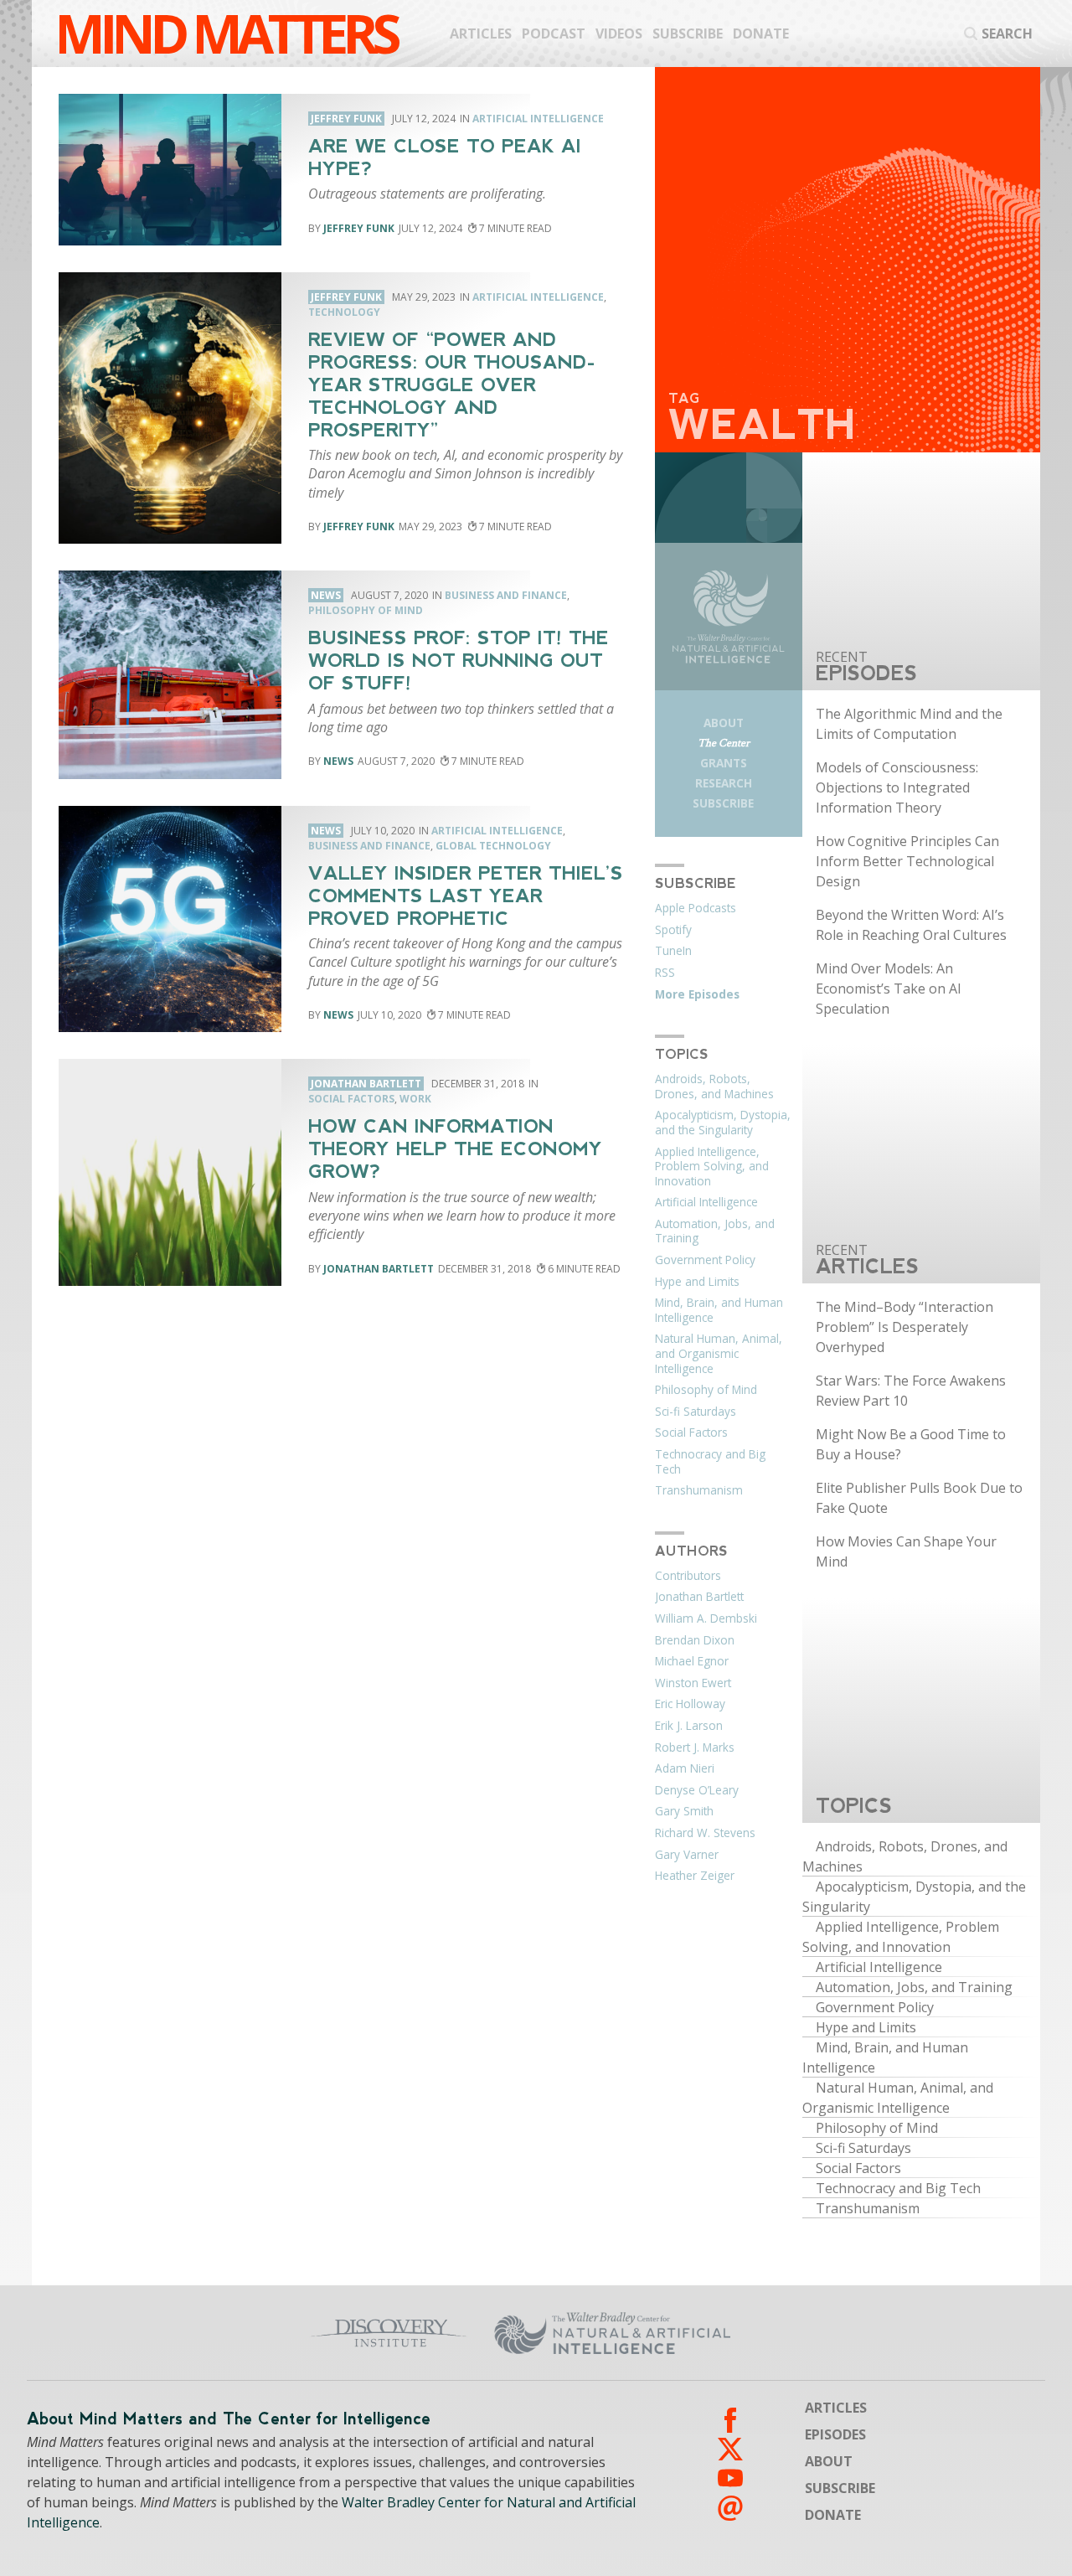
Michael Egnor (692, 1661)
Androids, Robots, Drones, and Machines (714, 1087)
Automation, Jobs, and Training (715, 1231)
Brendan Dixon (695, 1640)
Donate (761, 34)
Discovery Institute (304, 2333)
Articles (481, 34)
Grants (724, 763)
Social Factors (351, 1099)
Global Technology (493, 846)
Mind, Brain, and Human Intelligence (719, 1310)
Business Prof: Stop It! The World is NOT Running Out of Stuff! (459, 661)
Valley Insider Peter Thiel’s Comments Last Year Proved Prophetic (466, 896)
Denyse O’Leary (697, 1790)
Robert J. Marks (695, 1747)
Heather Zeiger (695, 1876)
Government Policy (705, 1260)
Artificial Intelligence (538, 119)
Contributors (688, 1576)
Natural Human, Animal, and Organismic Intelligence (719, 1353)
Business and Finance (506, 595)
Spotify (673, 930)
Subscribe (688, 34)
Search (1007, 34)
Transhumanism (699, 1490)
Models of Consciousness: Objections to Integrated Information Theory (897, 787)
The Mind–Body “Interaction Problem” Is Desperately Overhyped (904, 1327)
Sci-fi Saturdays (696, 1412)
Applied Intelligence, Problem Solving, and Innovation (712, 1167)
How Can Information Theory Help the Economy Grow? (455, 1149)
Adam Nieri (685, 1768)
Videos (619, 34)
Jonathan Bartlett (379, 1269)
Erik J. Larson (689, 1726)
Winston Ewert (693, 1683)
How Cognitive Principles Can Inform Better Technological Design (907, 861)
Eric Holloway (690, 1704)
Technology (344, 312)
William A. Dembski (706, 1618)
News (338, 761)
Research (724, 783)
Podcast (554, 34)
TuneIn (673, 951)
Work (415, 1099)
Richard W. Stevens (705, 1833)
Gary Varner (687, 1855)
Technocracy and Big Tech (710, 1462)
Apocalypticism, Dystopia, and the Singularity (723, 1123)
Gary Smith (684, 1811)
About (724, 723)
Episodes (835, 2434)
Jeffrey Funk (359, 228)
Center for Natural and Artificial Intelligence (717, 2333)
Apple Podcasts (696, 908)
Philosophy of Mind (366, 610)
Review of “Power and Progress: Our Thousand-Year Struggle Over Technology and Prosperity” (452, 385)
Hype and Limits (697, 1282)
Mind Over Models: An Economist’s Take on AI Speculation (889, 989)
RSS (665, 973)
